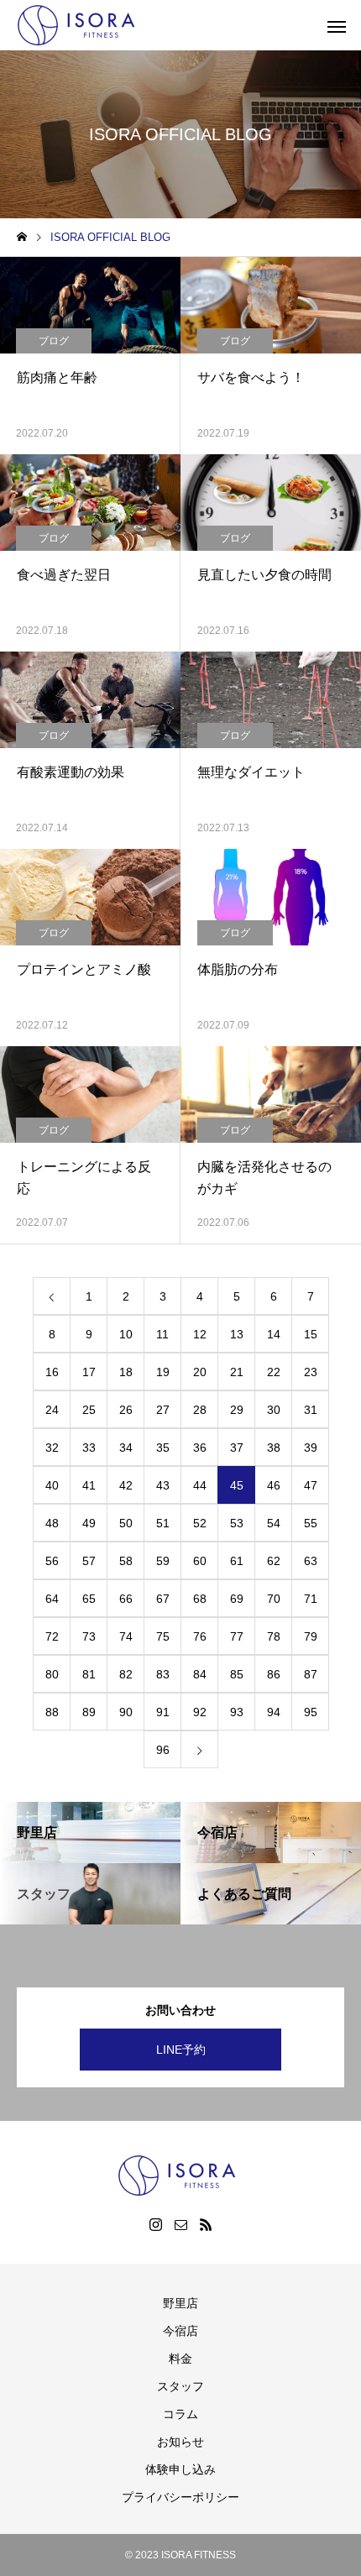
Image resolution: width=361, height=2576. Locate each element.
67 (163, 1599)
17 (89, 1372)
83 (163, 1674)
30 (274, 1410)
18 (126, 1372)
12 (200, 1334)
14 (274, 1334)
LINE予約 (181, 2050)
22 (274, 1372)
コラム (180, 2414)
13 (237, 1334)
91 (163, 1712)
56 (52, 1561)
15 (311, 1334)
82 (126, 1674)
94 (274, 1712)
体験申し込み (180, 2469)
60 (200, 1561)
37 (237, 1448)
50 (126, 1523)
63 (311, 1561)
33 (89, 1448)
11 (162, 1334)
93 (237, 1712)
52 (200, 1523)
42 (126, 1485)
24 (52, 1410)
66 (126, 1599)
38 (274, 1448)
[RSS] (206, 2224)
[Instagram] (155, 2224)
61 (237, 1561)
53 (237, 1523)
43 (163, 1485)
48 (52, 1523)
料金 (180, 2359)
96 (163, 1750)
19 (163, 1372)
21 (237, 1372)
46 (274, 1485)
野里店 (180, 2303)
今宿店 (180, 2331)
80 (52, 1674)
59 (163, 1561)
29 (237, 1410)
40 (52, 1485)
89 (89, 1712)
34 (126, 1448)
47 (311, 1485)
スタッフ (180, 2386)
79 (311, 1636)
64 (52, 1599)
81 (89, 1674)
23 (311, 1372)
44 (200, 1485)
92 (200, 1712)
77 (237, 1636)
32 (52, 1448)
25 (89, 1410)
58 (126, 1561)
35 (163, 1448)
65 (89, 1599)
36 (200, 1448)
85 (237, 1674)
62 (274, 1561)
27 (163, 1410)
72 (52, 1636)
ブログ (54, 341)
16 (52, 1372)
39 (311, 1448)
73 (89, 1636)
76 (200, 1636)
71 (311, 1599)
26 (126, 1410)
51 (163, 1523)
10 (126, 1334)
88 (52, 1712)
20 (200, 1372)
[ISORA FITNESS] (80, 25)
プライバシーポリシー (180, 2497)
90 (126, 1712)
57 (89, 1561)
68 (200, 1599)
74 (126, 1636)
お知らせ (180, 2442)
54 (274, 1523)
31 (311, 1410)
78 (274, 1636)
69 (237, 1599)
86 (274, 1674)
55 (311, 1523)
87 (311, 1674)
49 (89, 1523)
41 (89, 1485)
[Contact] (180, 2224)
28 (200, 1410)
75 (163, 1636)
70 (274, 1599)
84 (200, 1674)
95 (311, 1712)
